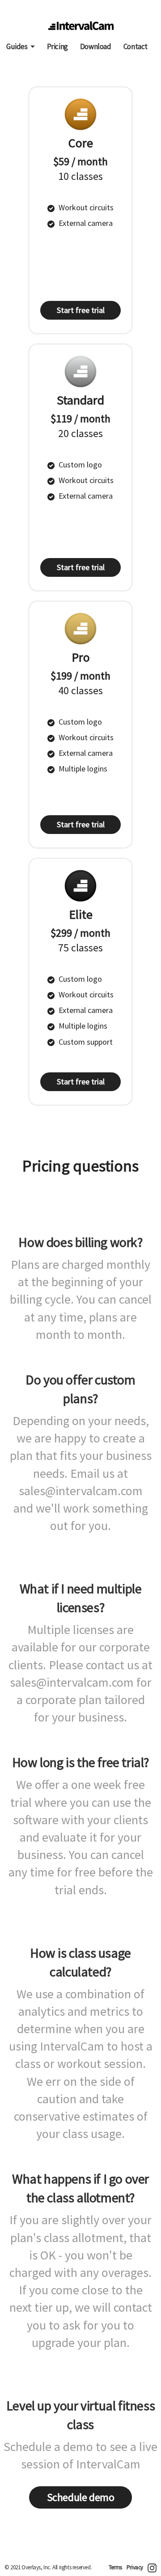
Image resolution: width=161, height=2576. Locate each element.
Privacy (135, 2567)
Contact (136, 46)
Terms (115, 2567)
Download (96, 46)
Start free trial (81, 310)
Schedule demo (81, 2497)
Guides (17, 46)
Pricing (57, 46)
